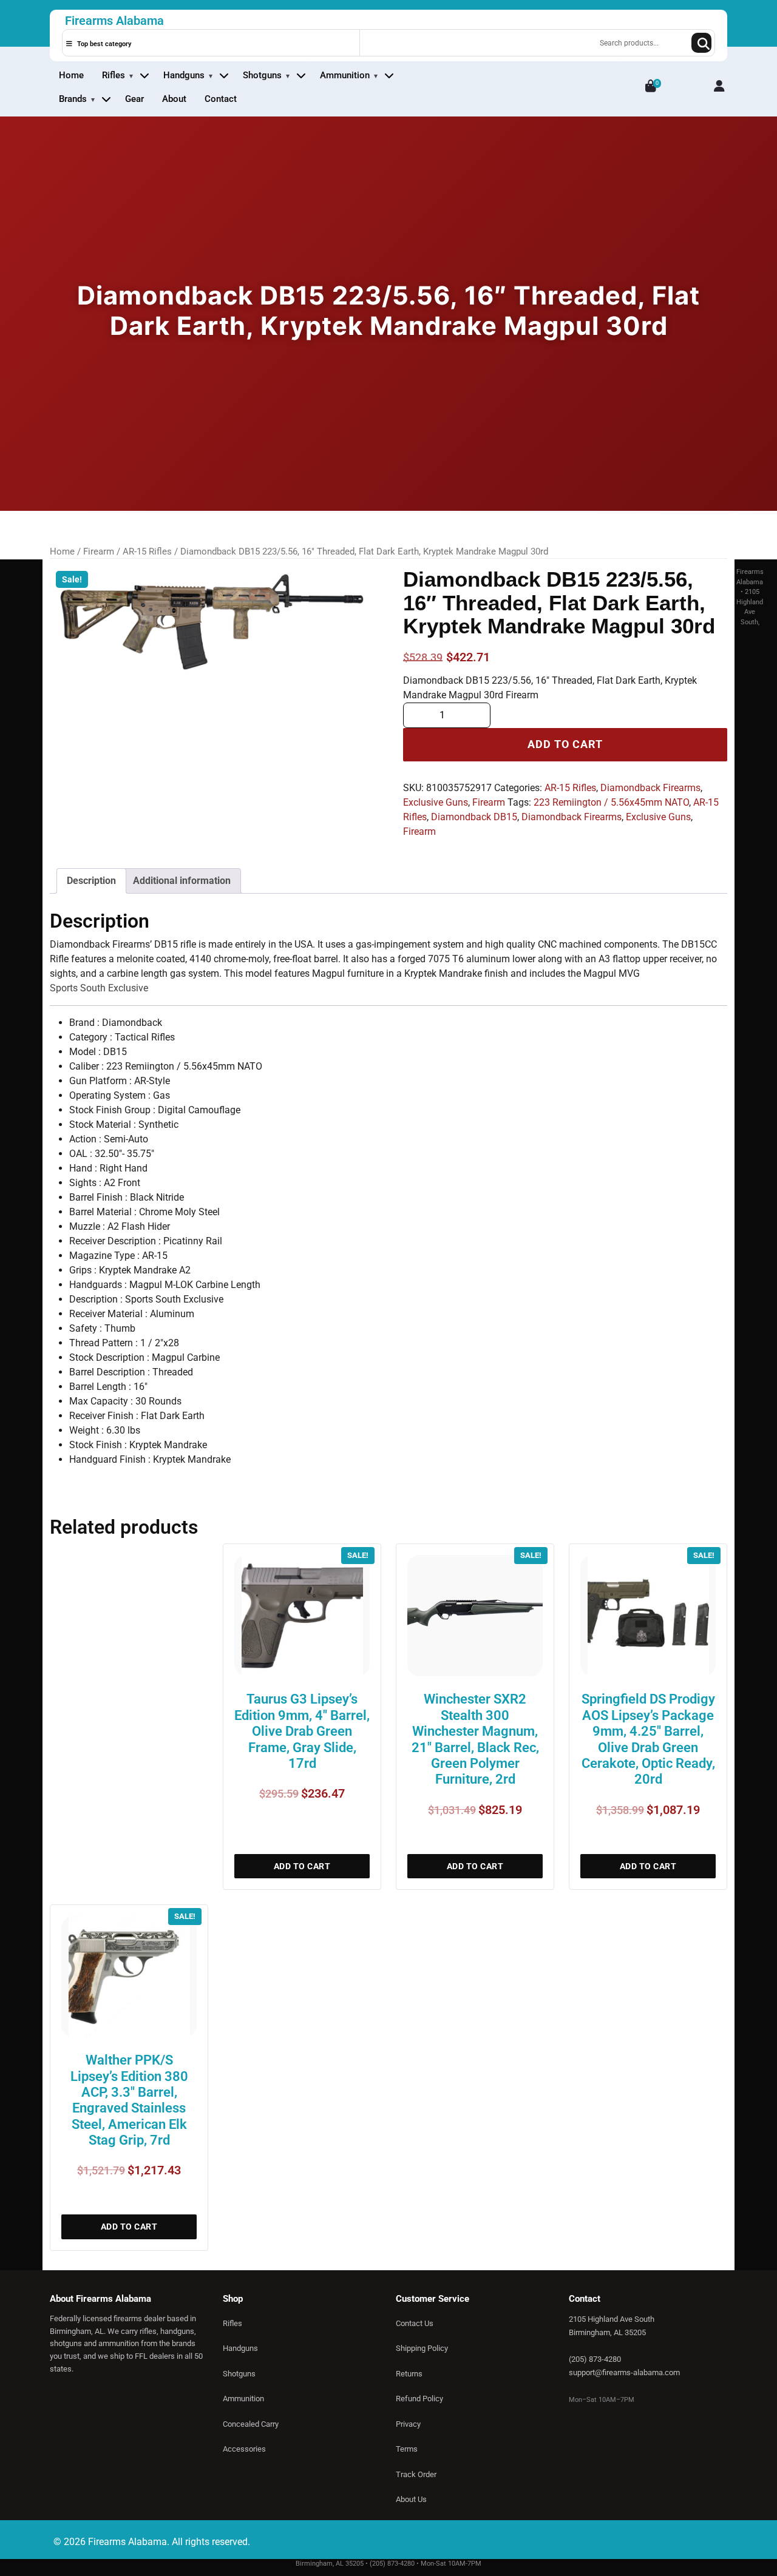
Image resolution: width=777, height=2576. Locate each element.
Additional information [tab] (182, 881)
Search (701, 43)
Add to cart (565, 744)
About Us (411, 2499)
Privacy (408, 2424)
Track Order (416, 2474)
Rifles (114, 75)
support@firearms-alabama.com (624, 2372)
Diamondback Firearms (650, 788)
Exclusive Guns (436, 802)
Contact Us (415, 2323)
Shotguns (262, 75)
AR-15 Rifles (147, 551)
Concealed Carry (251, 2424)
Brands (73, 99)
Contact (221, 99)
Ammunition (345, 75)
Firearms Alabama (114, 21)
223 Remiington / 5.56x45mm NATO (611, 802)
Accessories (244, 2449)
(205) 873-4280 (595, 2359)
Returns (409, 2374)
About (174, 99)
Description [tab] (91, 881)
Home (71, 75)
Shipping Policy (422, 2348)
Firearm (99, 551)
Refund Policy (419, 2399)
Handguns (184, 75)
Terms (407, 2449)
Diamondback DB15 (474, 817)
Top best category (103, 44)
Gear (134, 99)
